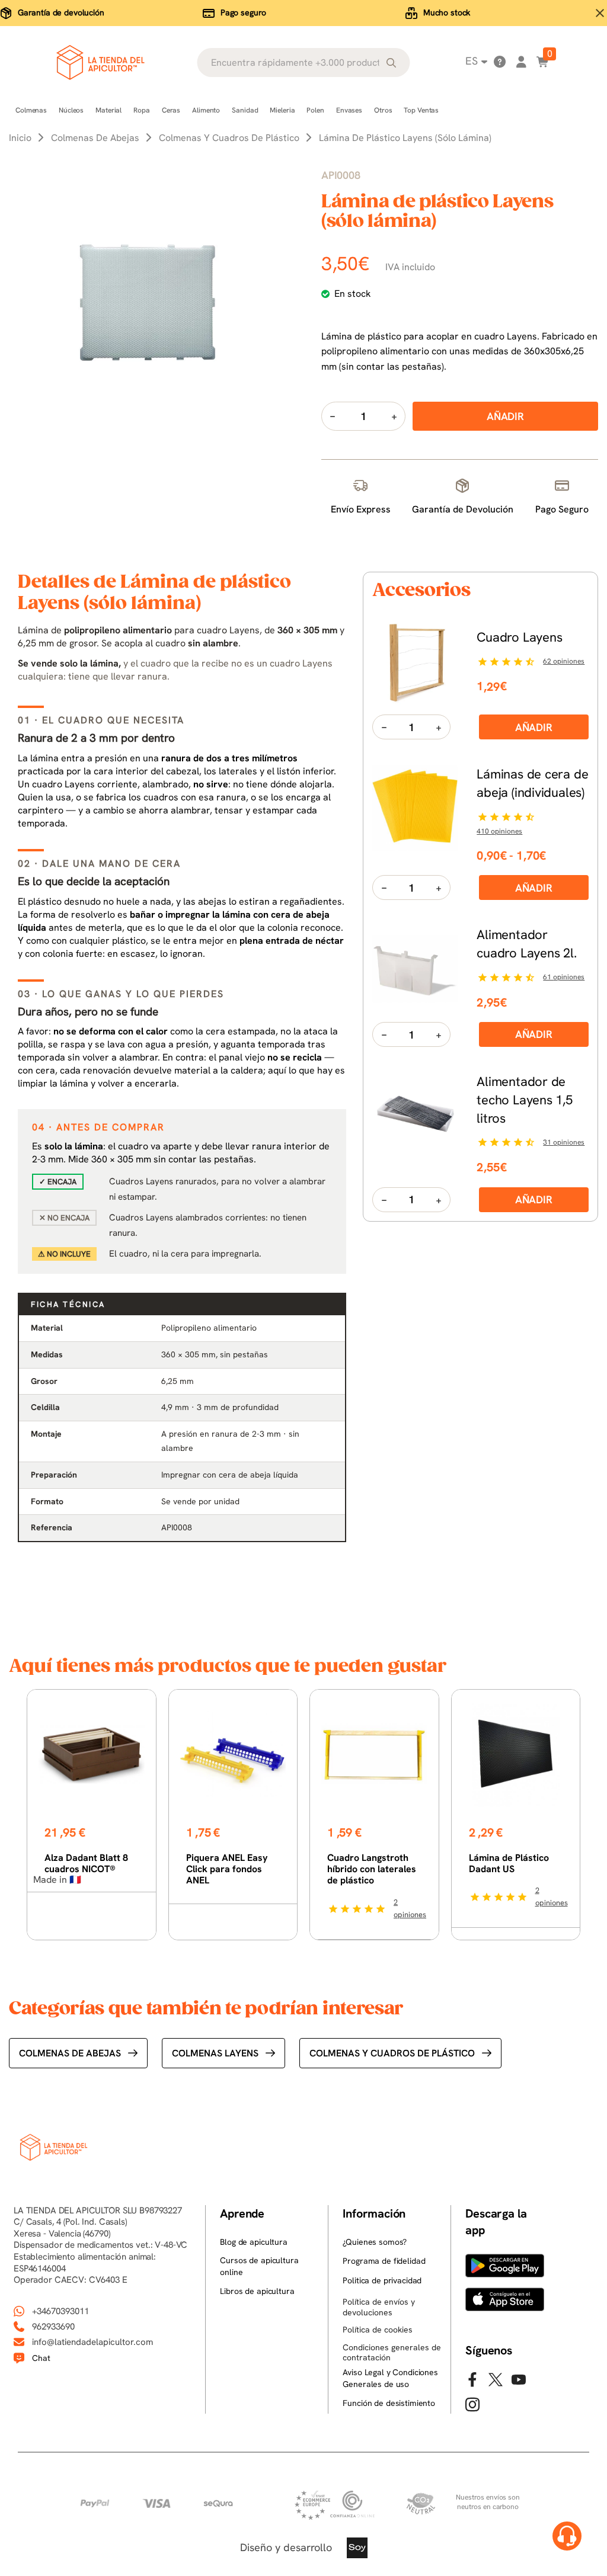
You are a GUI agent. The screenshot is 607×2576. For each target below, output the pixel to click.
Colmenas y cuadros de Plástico (392, 2053)
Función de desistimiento (389, 2403)
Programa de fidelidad (384, 2261)
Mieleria (282, 110)
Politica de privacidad (382, 2280)
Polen (315, 110)
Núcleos (71, 110)
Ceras (171, 110)
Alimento (206, 110)
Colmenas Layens (215, 2053)
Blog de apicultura (253, 2242)
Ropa (142, 110)
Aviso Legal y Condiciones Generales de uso (390, 2378)
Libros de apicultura (257, 2291)
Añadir (534, 727)
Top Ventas (421, 110)
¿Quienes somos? (375, 2242)
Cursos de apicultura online (259, 2266)
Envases (349, 110)
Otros (383, 110)
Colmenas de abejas (70, 2053)
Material (108, 110)
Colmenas (31, 110)
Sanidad (245, 110)
